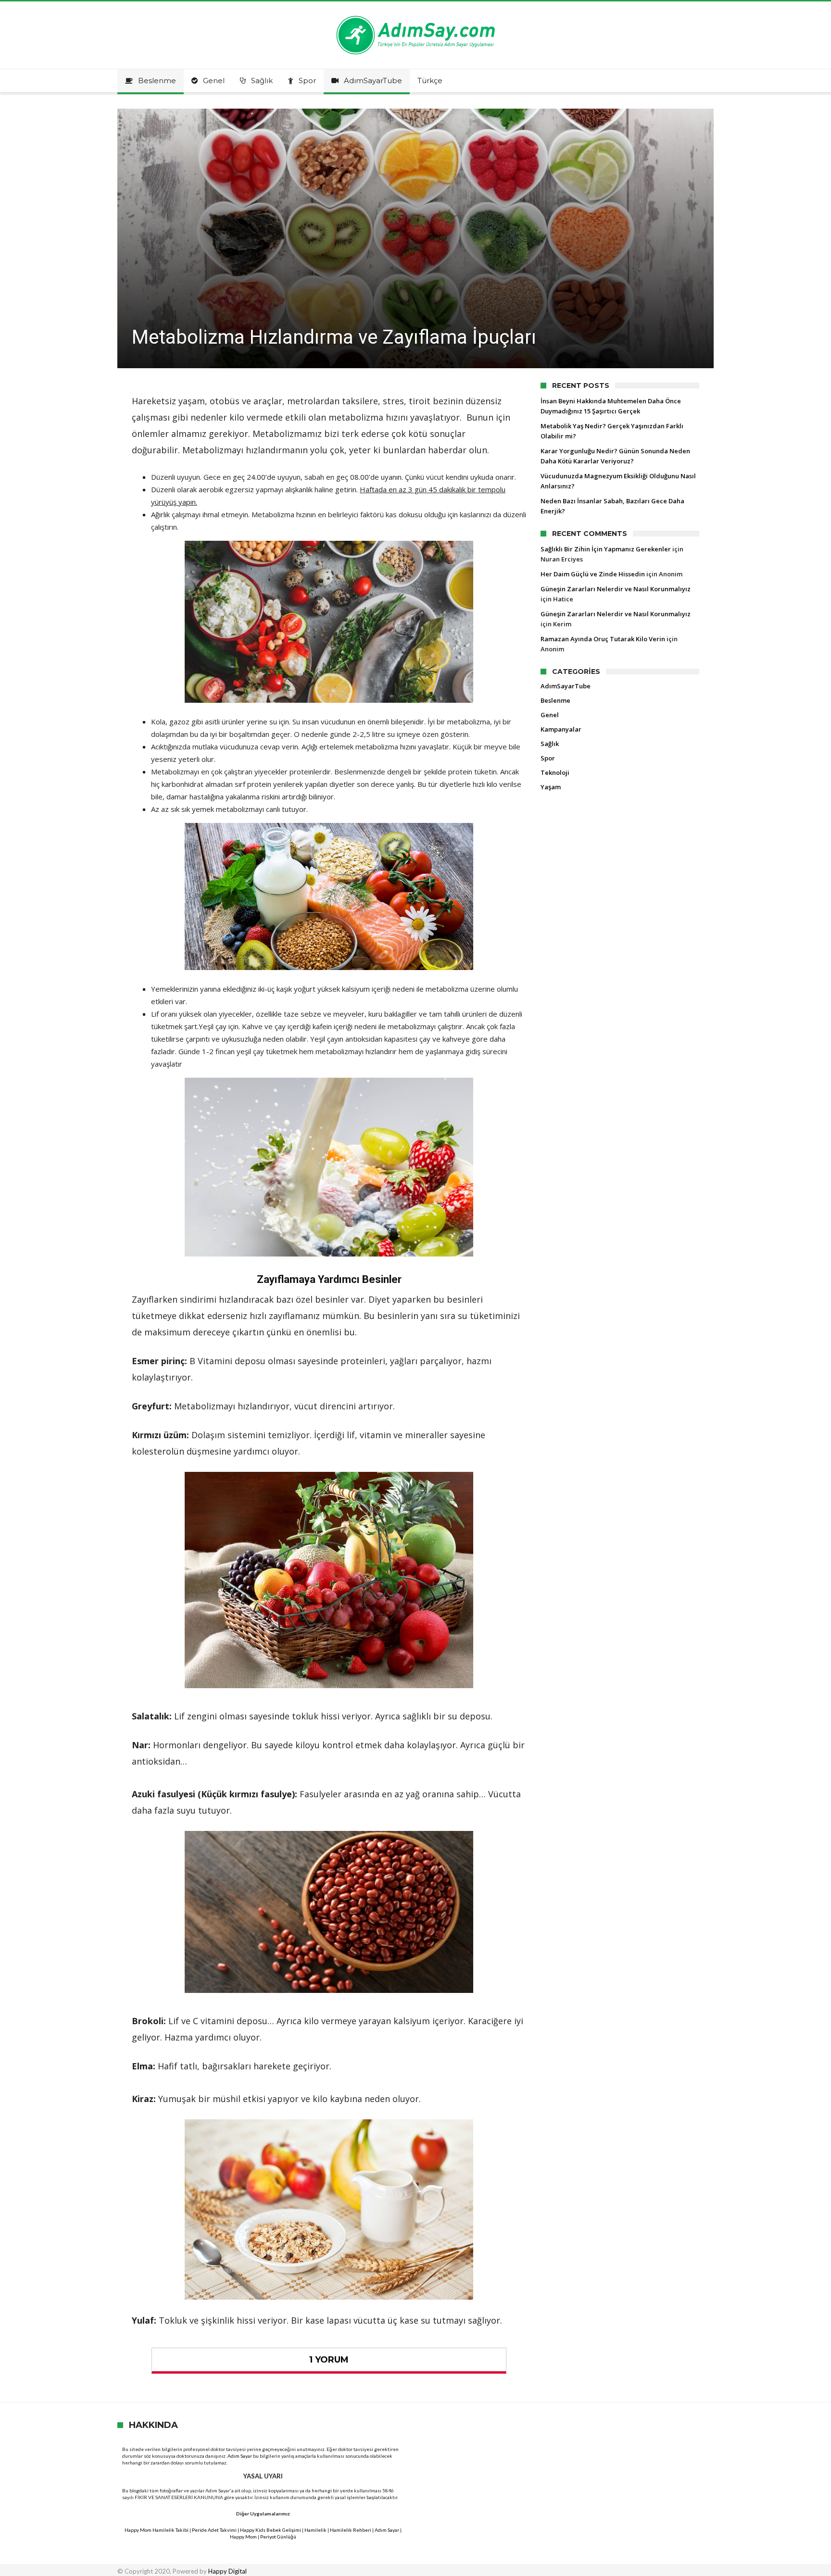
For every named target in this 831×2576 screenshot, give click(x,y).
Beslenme (555, 700)
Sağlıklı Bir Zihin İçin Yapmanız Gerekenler (606, 549)
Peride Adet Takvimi (214, 2530)
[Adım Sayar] (415, 16)
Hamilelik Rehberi (351, 2530)
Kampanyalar (561, 729)
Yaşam (551, 787)
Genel (550, 715)
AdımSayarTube (566, 686)
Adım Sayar (240, 2456)
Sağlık (550, 744)
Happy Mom (243, 2537)
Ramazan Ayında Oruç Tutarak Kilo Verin (603, 639)
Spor (548, 758)
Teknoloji (555, 772)
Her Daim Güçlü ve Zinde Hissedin (593, 574)
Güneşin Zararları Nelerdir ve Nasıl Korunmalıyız (616, 589)
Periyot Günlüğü (278, 2537)
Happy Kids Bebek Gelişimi (271, 2530)
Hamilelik (315, 2530)
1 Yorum (329, 2360)
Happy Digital (227, 2571)
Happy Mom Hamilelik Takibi (157, 2530)
